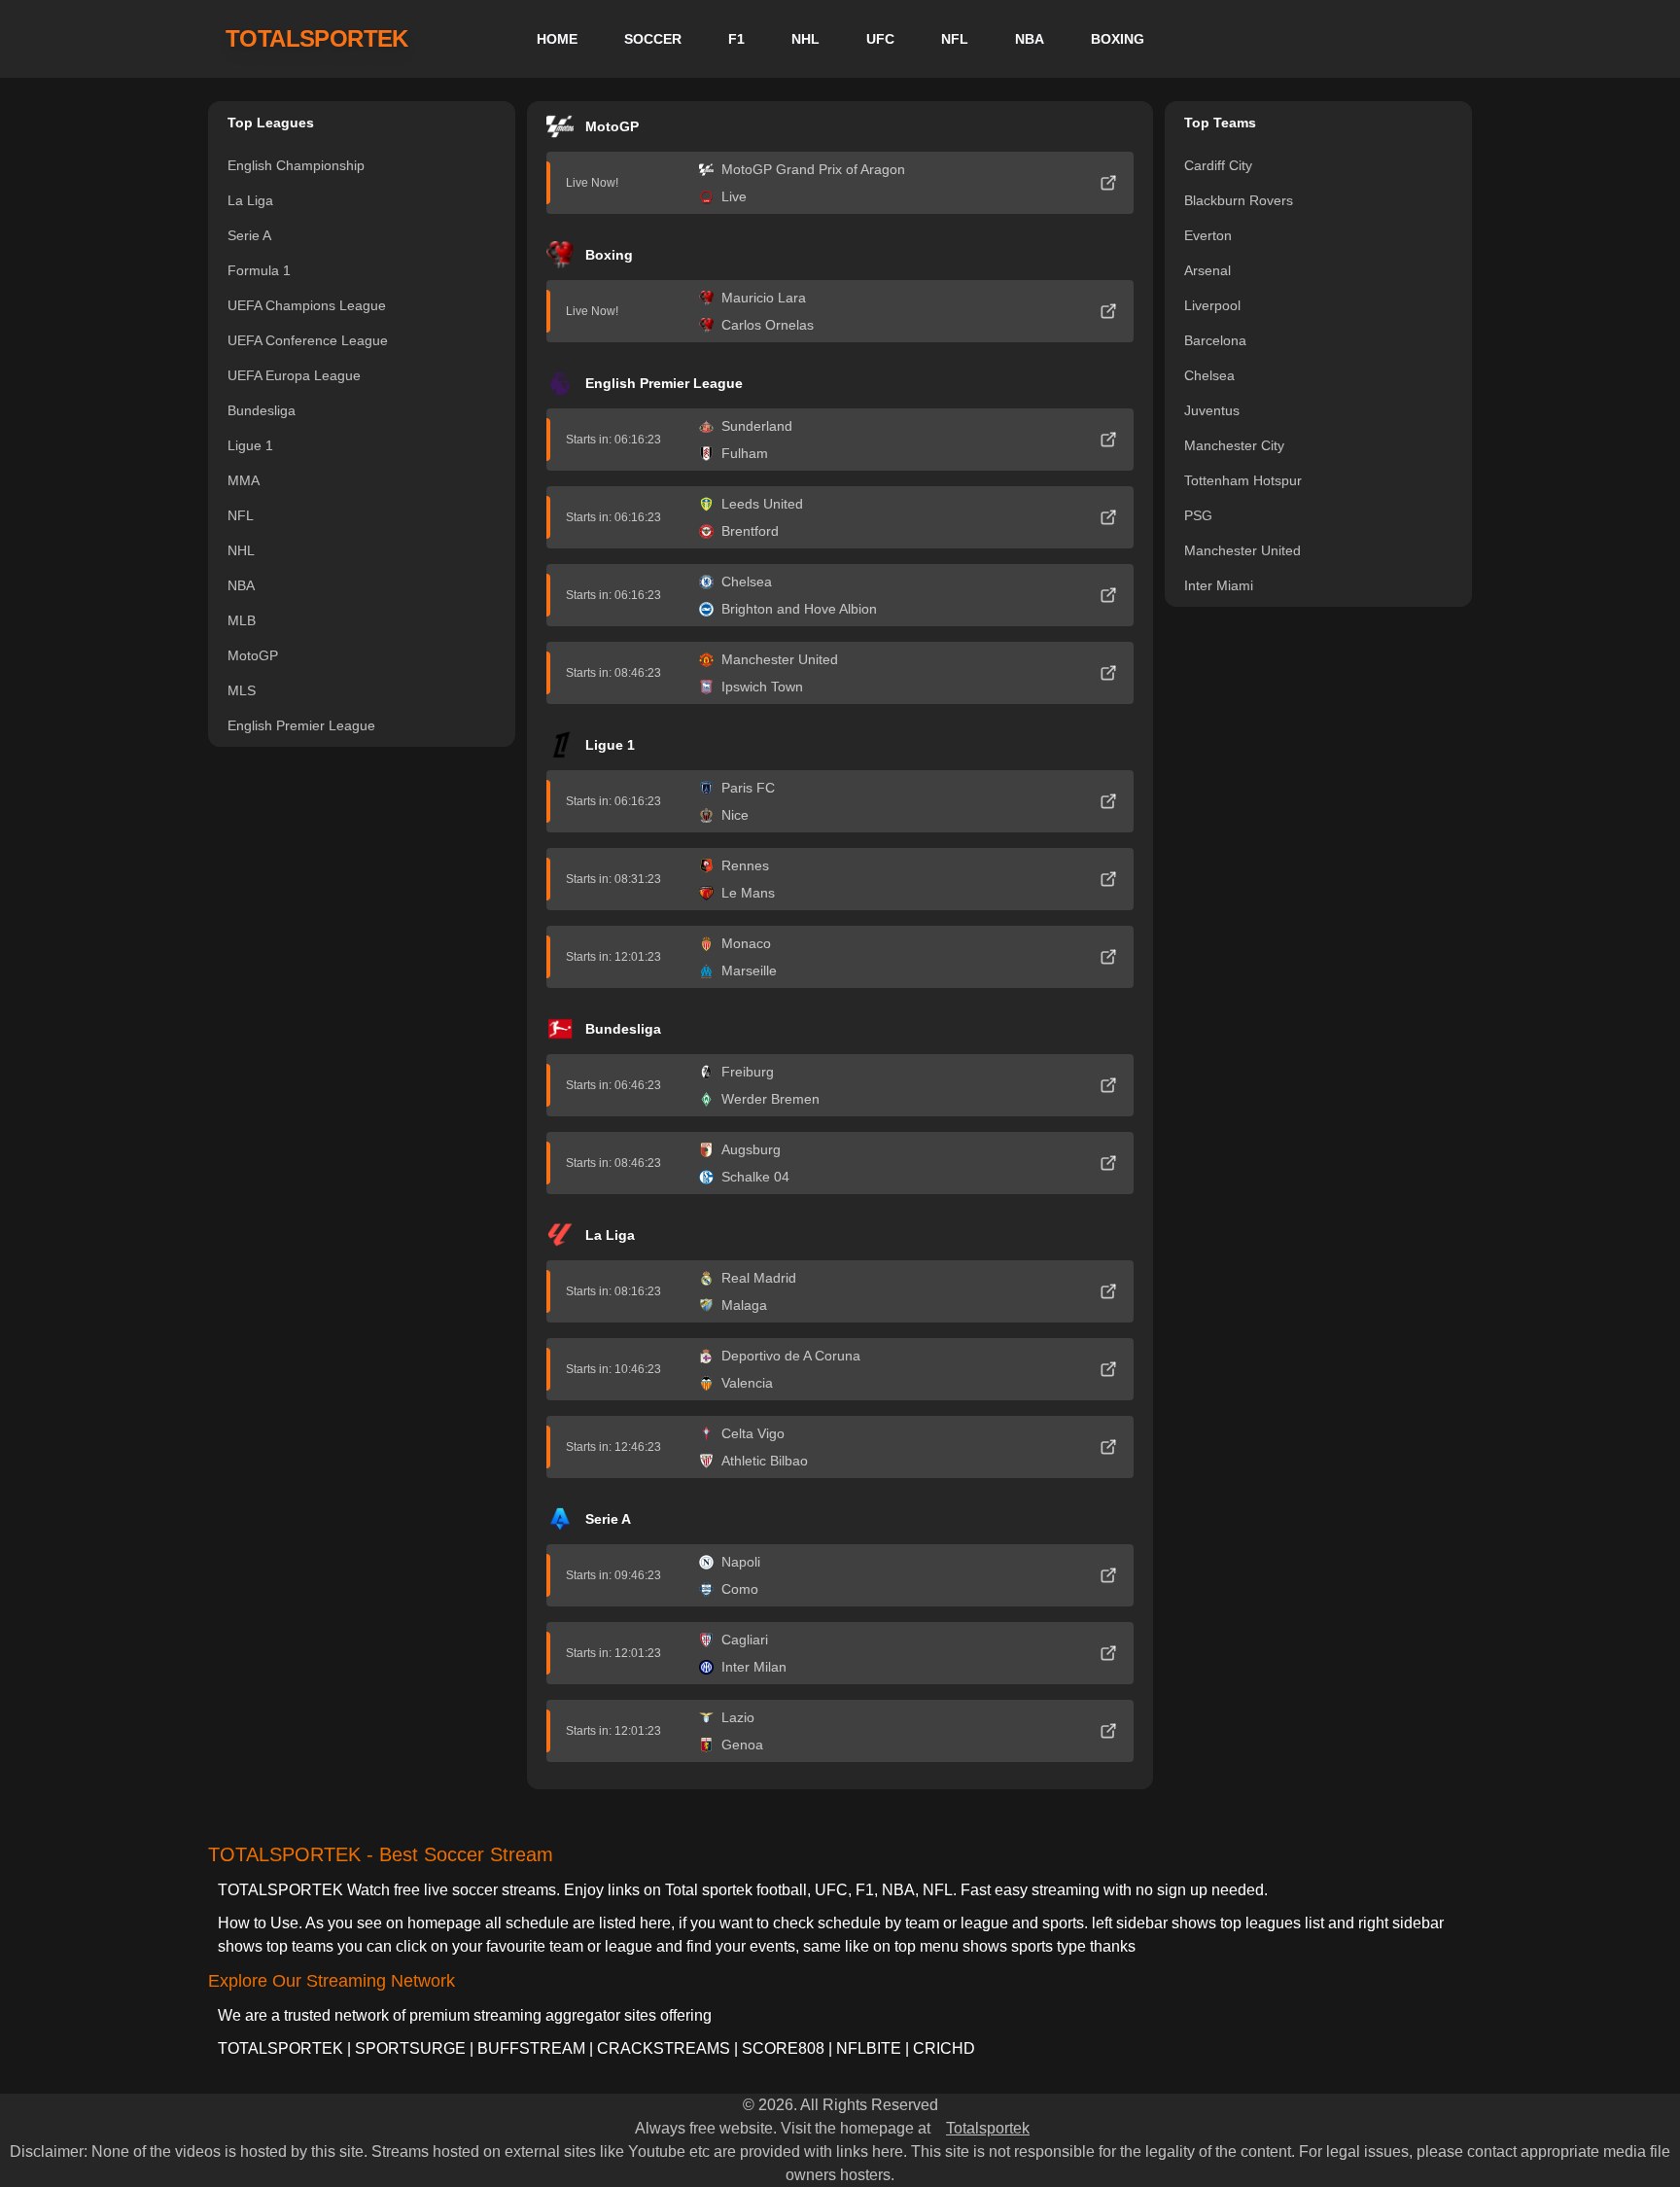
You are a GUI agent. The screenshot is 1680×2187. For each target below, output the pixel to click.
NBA (1030, 39)
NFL (955, 39)
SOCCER (653, 39)
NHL (805, 39)
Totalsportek (988, 2128)
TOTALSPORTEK (317, 38)
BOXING (1118, 39)
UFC (880, 39)
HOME (557, 39)
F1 (736, 39)
